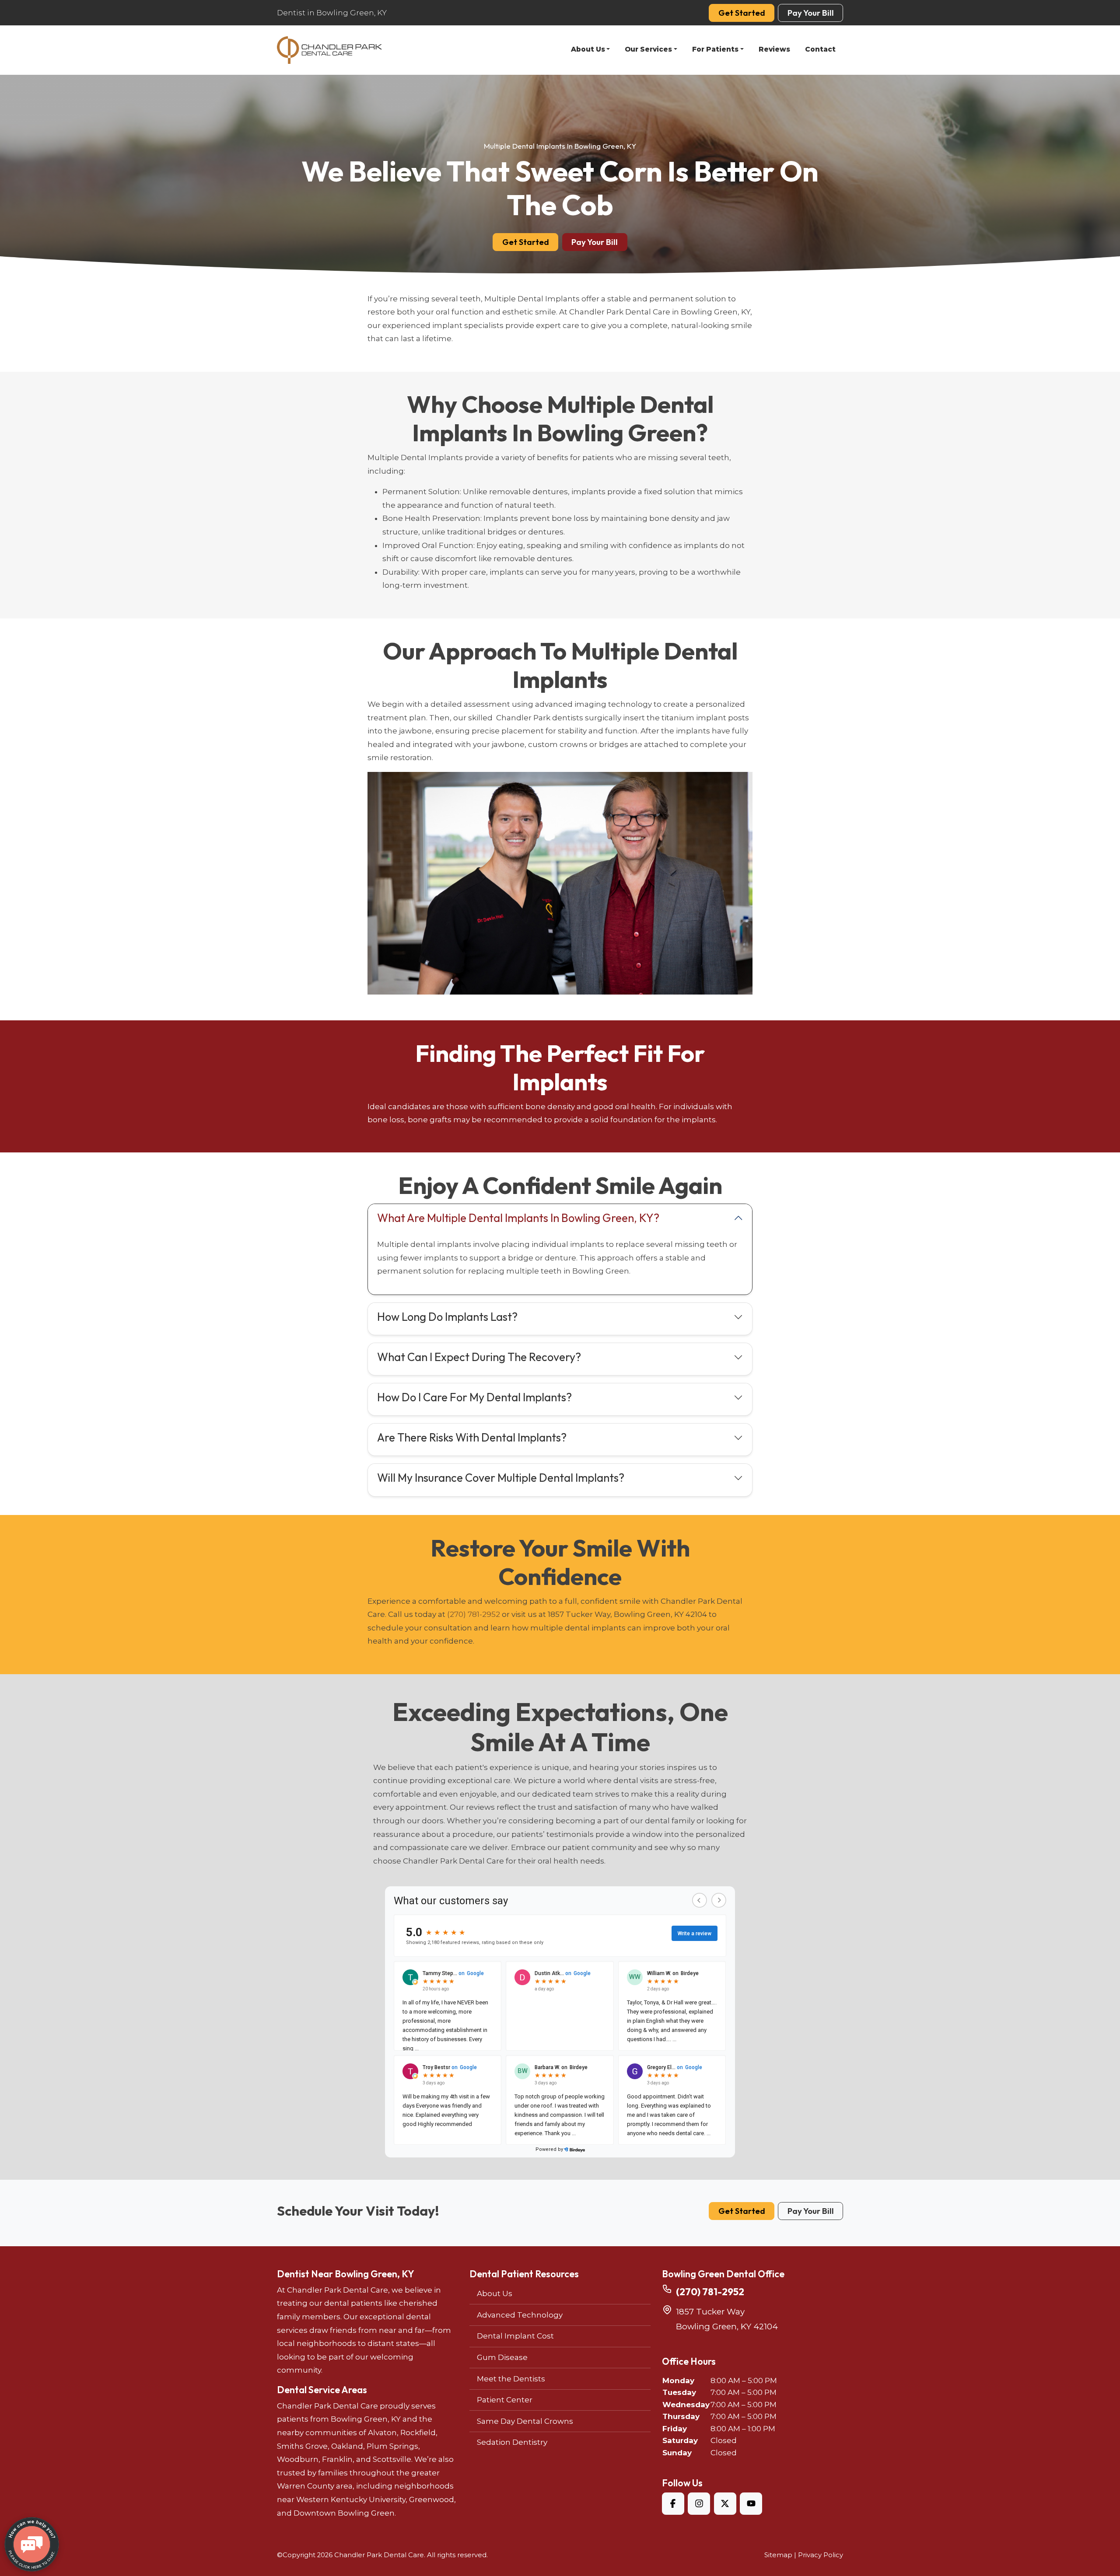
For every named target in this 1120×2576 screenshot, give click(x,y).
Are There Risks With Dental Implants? (472, 1437)
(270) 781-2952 (474, 1614)
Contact (820, 49)
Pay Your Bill (811, 13)
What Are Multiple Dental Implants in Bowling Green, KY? (518, 1218)
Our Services (648, 49)
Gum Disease (502, 2357)
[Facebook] (673, 2504)
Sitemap (778, 2555)
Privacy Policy (821, 2555)
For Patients (715, 49)
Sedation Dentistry (512, 2442)
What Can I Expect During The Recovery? (479, 1357)
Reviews (774, 49)
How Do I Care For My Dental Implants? (474, 1397)
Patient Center (505, 2400)
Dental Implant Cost (515, 2336)
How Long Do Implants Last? (447, 1317)
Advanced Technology (520, 2315)
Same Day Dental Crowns (525, 2421)
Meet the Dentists (511, 2379)
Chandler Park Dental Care (379, 2555)
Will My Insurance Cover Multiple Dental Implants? (501, 1478)
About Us (588, 49)
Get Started (742, 13)
